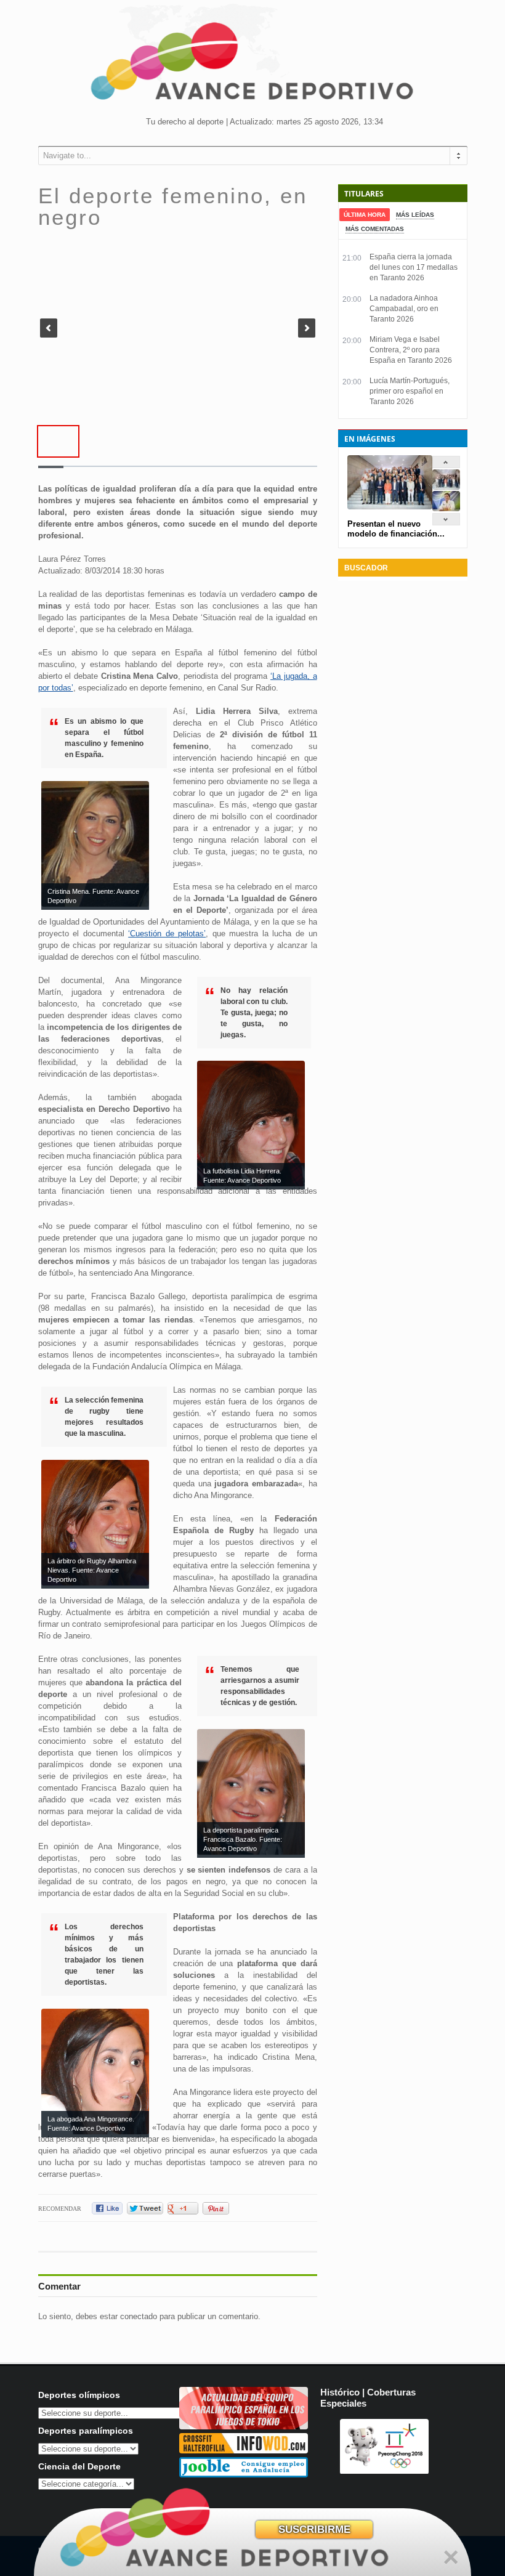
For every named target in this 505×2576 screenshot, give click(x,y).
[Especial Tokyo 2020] (244, 2427)
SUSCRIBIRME (314, 2529)
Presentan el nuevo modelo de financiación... (396, 529)
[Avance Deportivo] (252, 65)
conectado (139, 2316)
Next (307, 328)
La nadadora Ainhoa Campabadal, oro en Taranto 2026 (404, 309)
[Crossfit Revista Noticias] (244, 2451)
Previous (49, 328)
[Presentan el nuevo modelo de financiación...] (446, 487)
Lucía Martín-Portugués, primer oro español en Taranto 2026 (410, 391)
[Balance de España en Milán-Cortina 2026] (446, 508)
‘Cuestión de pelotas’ (167, 934)
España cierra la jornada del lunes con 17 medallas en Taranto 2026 (414, 267)
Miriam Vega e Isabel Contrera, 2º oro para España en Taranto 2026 (411, 350)
